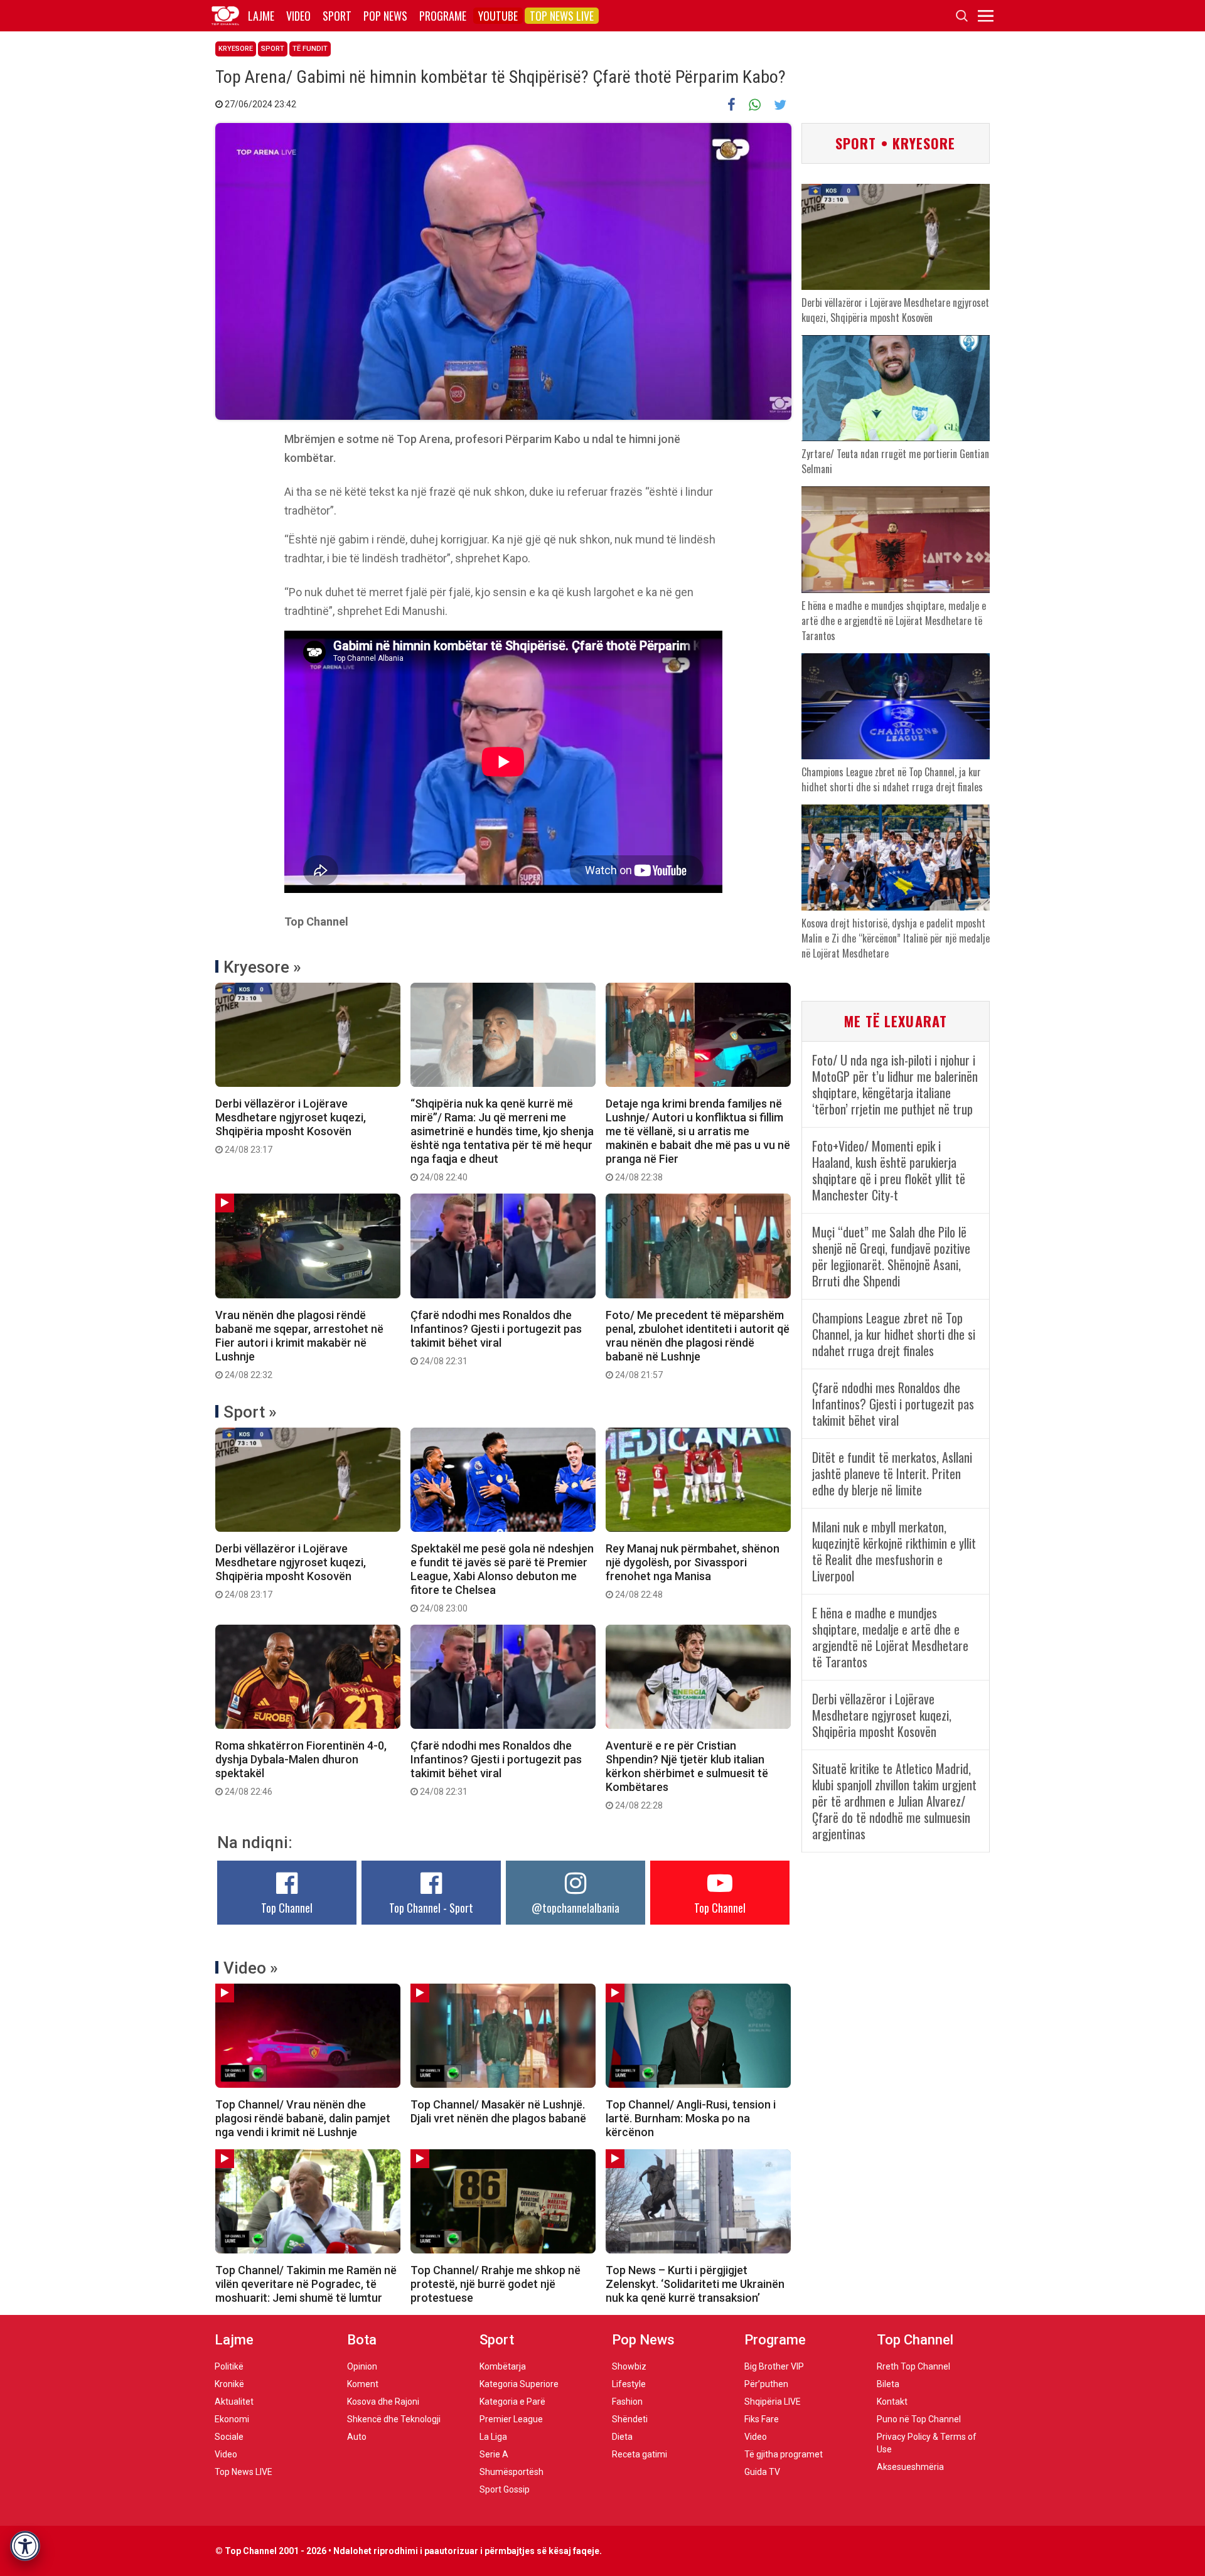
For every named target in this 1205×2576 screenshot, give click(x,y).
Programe (443, 16)
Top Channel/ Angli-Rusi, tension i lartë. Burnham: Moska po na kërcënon (691, 2118)
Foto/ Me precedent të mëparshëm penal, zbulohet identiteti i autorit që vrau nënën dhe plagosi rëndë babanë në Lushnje (698, 1344)
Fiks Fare (762, 2419)
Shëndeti (630, 2419)
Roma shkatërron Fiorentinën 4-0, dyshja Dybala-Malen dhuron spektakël (301, 1768)
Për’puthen (766, 2384)
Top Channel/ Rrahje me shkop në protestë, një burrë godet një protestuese (495, 2284)
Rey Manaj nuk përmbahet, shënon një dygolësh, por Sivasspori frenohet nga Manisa (693, 1571)
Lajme (261, 16)
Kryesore (236, 49)
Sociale (229, 2437)
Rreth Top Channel (913, 2366)
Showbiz (629, 2366)
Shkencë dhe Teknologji (394, 2419)
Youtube (498, 16)
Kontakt (892, 2402)
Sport (337, 16)
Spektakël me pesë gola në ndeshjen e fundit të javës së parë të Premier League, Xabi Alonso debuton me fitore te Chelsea (502, 1578)
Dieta (622, 2437)
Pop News (385, 16)
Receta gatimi (640, 2454)
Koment (363, 2384)
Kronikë (229, 2384)
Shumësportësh (511, 2472)
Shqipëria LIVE (773, 2402)
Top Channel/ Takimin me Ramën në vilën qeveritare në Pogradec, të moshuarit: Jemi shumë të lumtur (306, 2284)
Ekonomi (232, 2419)
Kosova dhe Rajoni (383, 2402)
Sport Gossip (505, 2489)
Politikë (229, 2366)
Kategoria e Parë (512, 2402)
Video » (251, 1968)
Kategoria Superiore (519, 2384)
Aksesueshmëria (910, 2467)
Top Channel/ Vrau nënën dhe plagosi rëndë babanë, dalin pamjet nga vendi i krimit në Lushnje (303, 2118)
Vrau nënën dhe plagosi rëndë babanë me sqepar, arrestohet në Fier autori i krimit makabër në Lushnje (299, 1344)
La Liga (493, 2437)
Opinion (362, 2366)
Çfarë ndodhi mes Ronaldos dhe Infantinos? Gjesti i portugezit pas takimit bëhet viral (496, 1337)
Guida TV (762, 2472)
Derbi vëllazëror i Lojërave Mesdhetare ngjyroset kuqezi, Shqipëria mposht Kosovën (291, 1126)
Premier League (511, 2419)
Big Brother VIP (774, 2366)
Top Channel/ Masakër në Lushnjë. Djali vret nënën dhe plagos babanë (498, 2111)
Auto (357, 2437)
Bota (362, 2340)
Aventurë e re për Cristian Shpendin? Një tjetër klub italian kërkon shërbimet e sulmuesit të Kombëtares (687, 1775)
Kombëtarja (503, 2366)
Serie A (494, 2454)
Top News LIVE (562, 16)
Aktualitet (234, 2402)
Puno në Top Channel (919, 2419)
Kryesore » (262, 967)
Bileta (888, 2384)
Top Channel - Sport (431, 1908)
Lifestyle (629, 2384)
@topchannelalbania (576, 1908)
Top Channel (287, 1908)
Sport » (250, 1412)
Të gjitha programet (784, 2454)
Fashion (627, 2402)
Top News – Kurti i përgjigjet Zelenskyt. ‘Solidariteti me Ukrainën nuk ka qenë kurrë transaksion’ (695, 2284)
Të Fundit (310, 49)
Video (298, 16)
